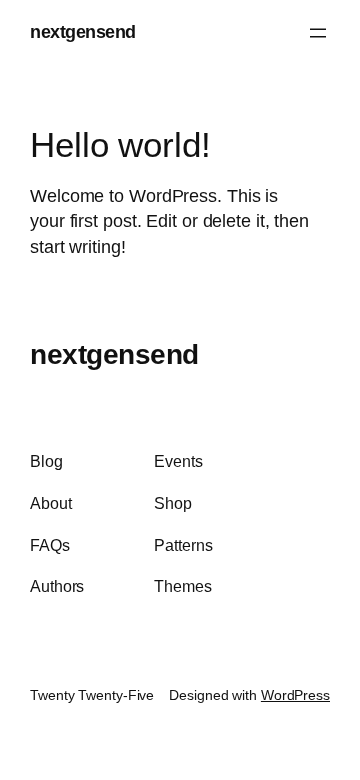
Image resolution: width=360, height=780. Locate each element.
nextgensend (83, 32)
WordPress (295, 695)
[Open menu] (318, 33)
